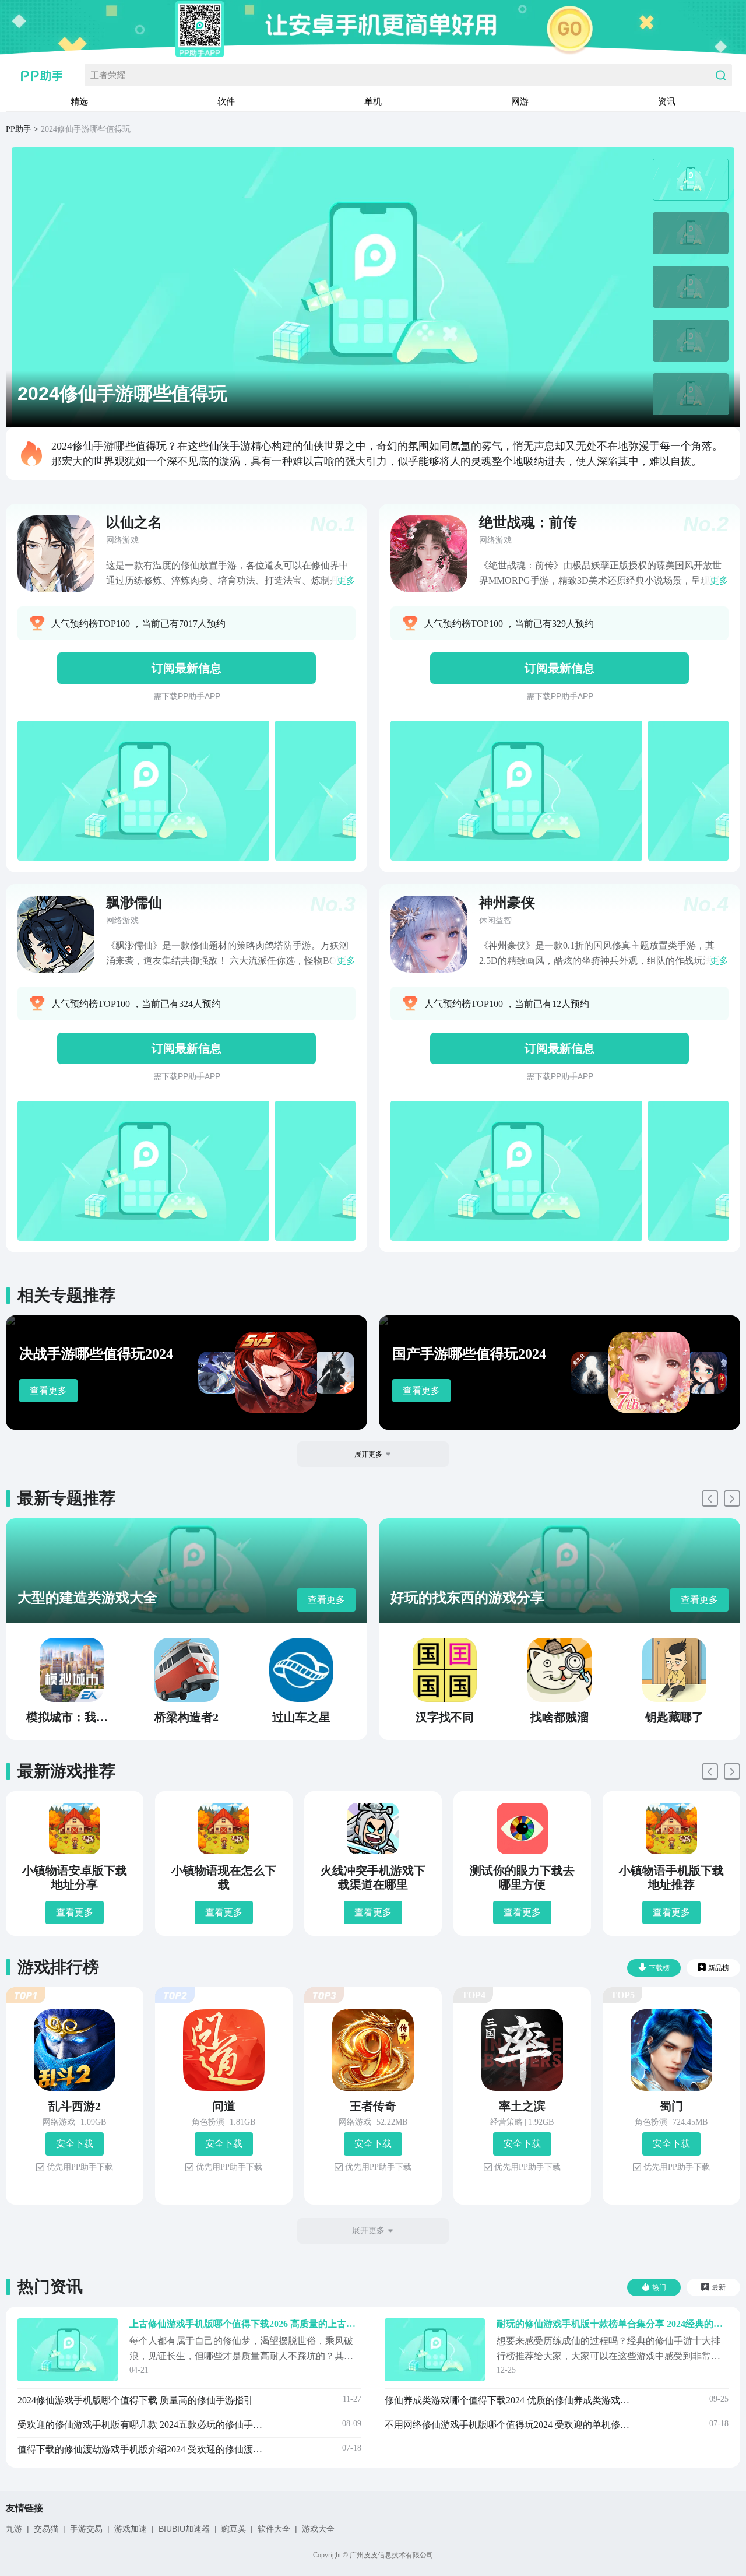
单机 (373, 101)
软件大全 (274, 2529)
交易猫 (46, 2529)
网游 (520, 101)
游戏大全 (318, 2529)
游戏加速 (131, 2529)
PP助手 (19, 129)
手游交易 (86, 2529)
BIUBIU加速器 (184, 2529)
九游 (14, 2529)
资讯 (667, 101)
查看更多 (48, 1390)
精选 (79, 101)
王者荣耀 (108, 75)
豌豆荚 (234, 2529)
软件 (226, 101)
